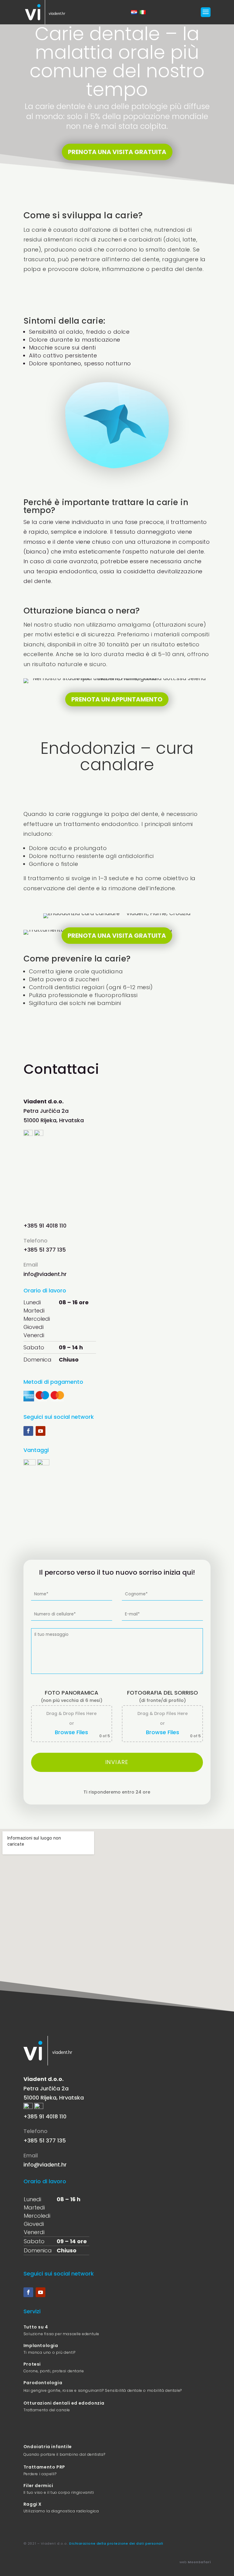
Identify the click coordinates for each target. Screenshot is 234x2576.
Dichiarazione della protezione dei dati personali (116, 2543)
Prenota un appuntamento (117, 699)
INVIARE (117, 1762)
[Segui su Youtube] (41, 1431)
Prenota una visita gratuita (117, 152)
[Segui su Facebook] (28, 1431)
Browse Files (71, 1732)
